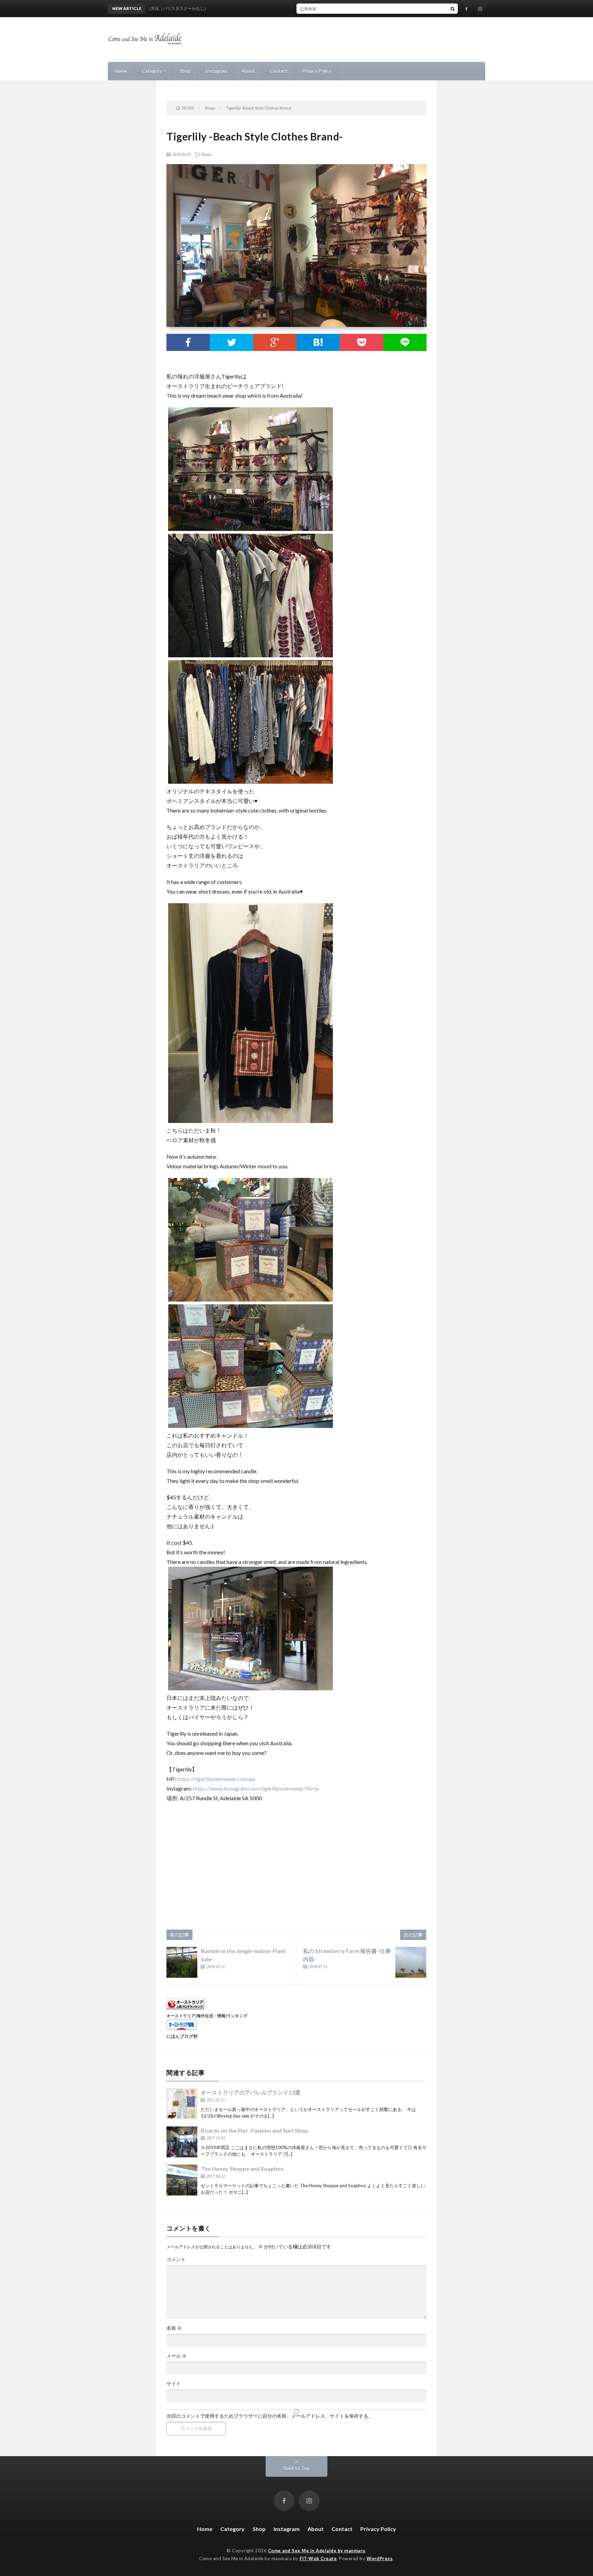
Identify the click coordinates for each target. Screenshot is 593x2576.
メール (177, 2356)
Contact (279, 71)
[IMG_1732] (251, 1426)
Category (152, 71)
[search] (453, 9)
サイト (174, 2384)
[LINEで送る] (405, 342)
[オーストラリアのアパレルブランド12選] (182, 2104)
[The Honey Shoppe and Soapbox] (182, 2180)
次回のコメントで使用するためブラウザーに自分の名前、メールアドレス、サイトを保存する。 (270, 2416)
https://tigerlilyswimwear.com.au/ (216, 1779)
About (248, 71)
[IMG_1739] (251, 655)
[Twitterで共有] (231, 342)
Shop (185, 71)
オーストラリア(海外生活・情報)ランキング (207, 2016)
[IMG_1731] (251, 1688)
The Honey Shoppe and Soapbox (242, 2169)
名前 (174, 2328)
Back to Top (297, 2468)
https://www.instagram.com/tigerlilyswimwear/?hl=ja (256, 1788)
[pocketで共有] (361, 342)
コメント (176, 2259)
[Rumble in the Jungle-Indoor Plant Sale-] (182, 1962)
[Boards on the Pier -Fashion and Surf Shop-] (182, 2142)
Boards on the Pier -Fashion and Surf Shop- (255, 2130)
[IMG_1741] (251, 1299)
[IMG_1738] (251, 1121)
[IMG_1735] (251, 529)
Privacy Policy (317, 71)
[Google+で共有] (275, 342)
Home (121, 71)
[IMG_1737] (251, 781)
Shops (206, 154)
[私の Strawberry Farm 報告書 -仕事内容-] (411, 1962)
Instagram (216, 71)
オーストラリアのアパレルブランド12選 (251, 2092)
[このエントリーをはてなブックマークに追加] (318, 342)
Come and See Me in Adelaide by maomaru (317, 2551)
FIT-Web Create (318, 2558)
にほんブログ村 (182, 2036)
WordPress (380, 2558)
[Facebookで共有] (188, 342)
